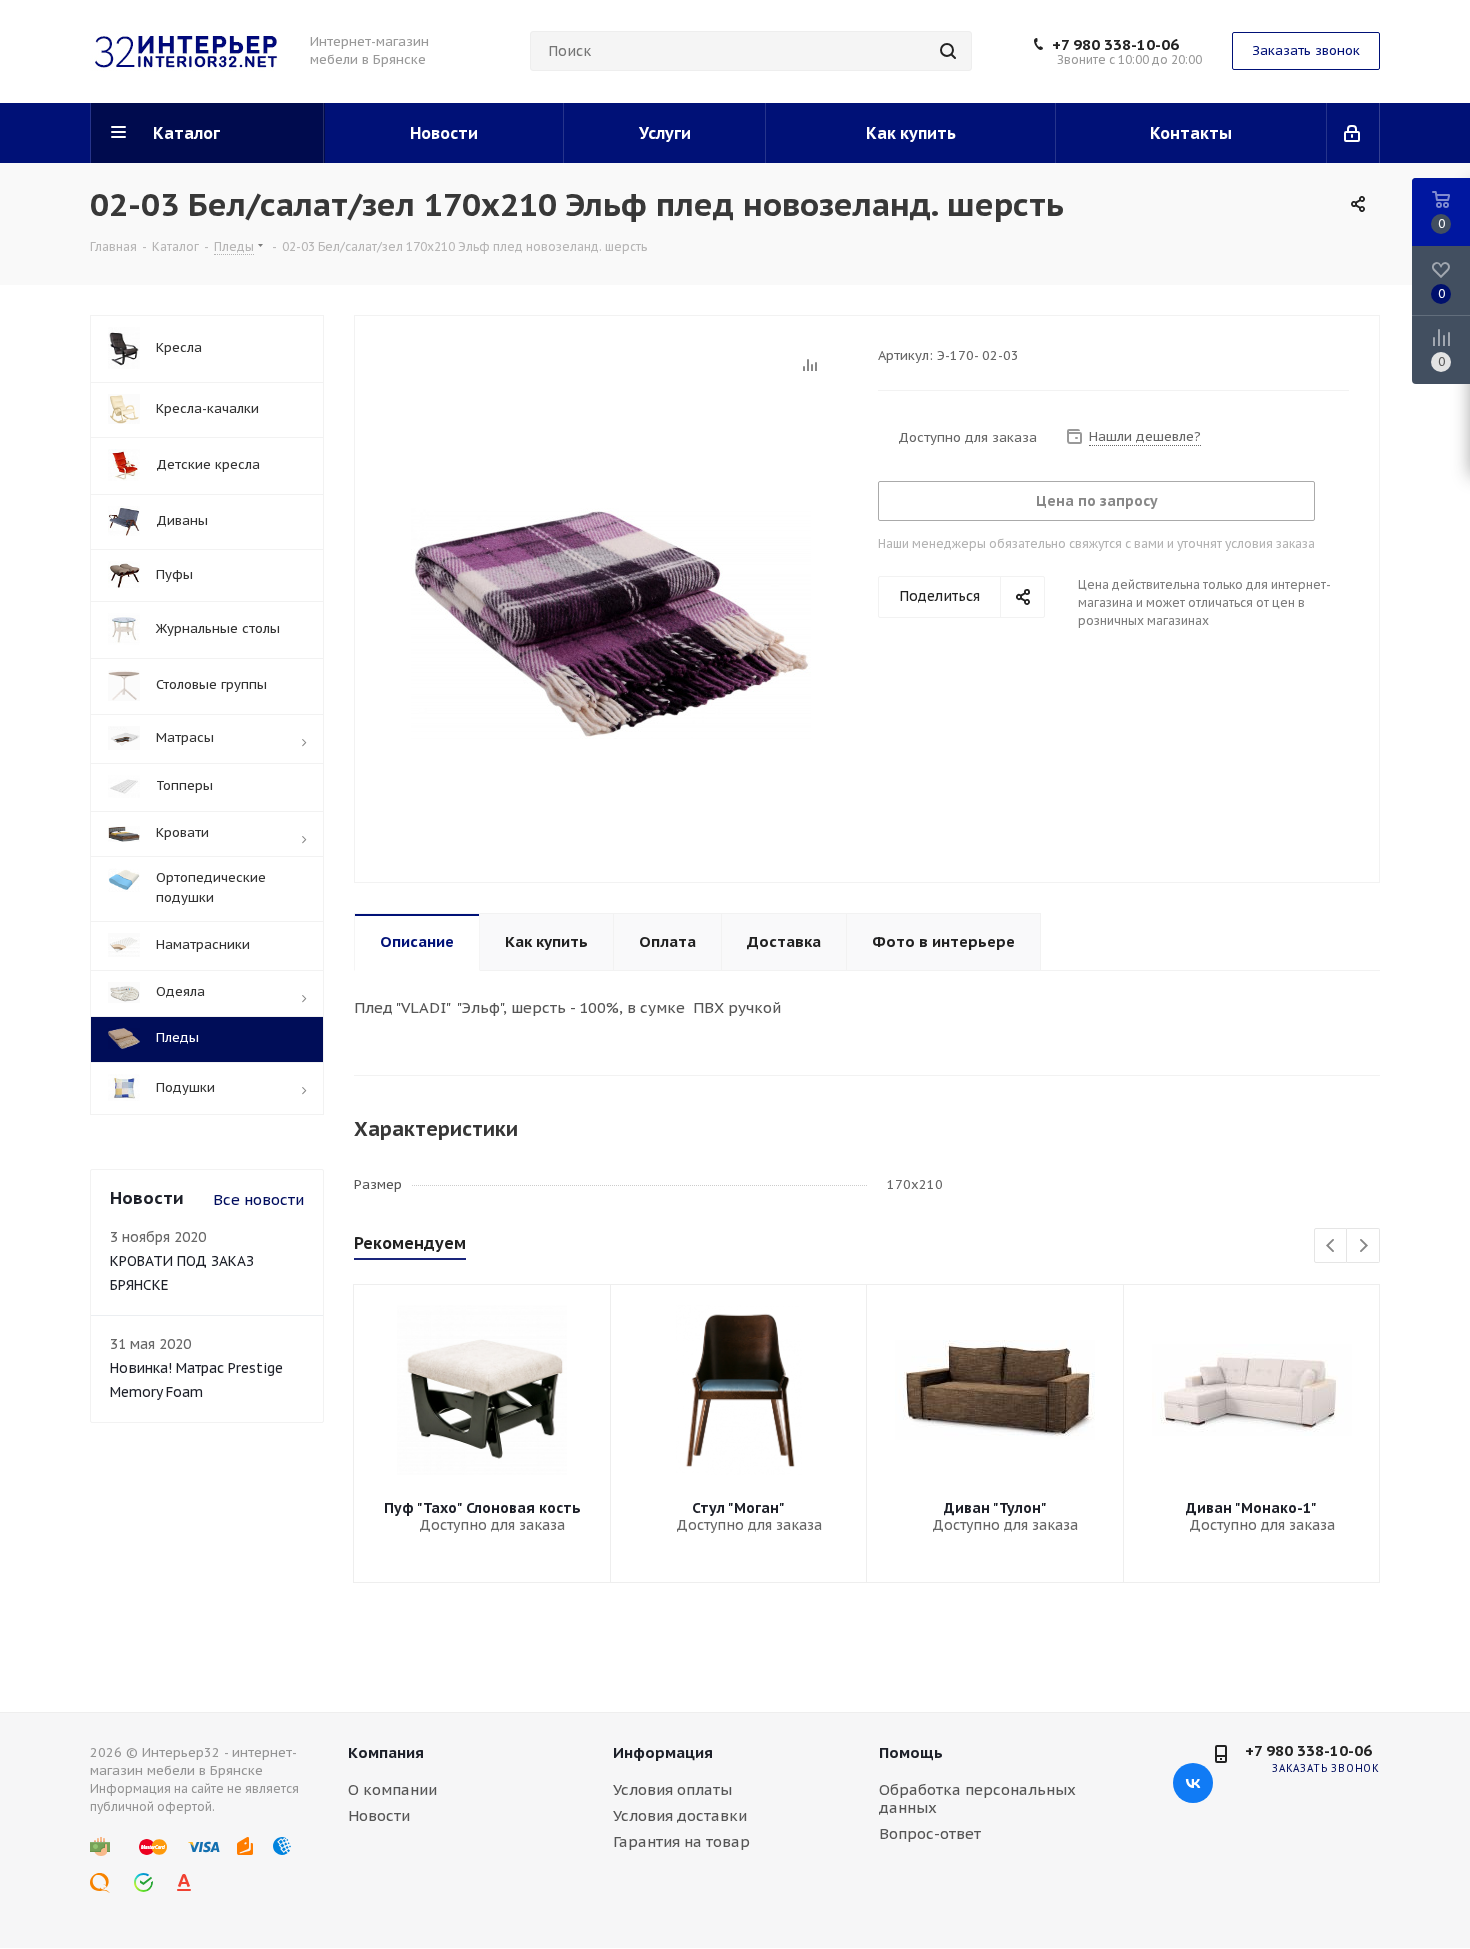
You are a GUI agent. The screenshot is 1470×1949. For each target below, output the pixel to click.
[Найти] (948, 51)
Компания (386, 1752)
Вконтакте (1193, 1783)
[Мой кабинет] (1353, 133)
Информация (663, 1752)
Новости (379, 1815)
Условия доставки (680, 1815)
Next (1363, 1246)
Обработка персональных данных (977, 1798)
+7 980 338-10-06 (1115, 45)
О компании (392, 1789)
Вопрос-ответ (930, 1833)
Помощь (911, 1752)
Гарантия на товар (681, 1841)
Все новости (258, 1199)
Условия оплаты (672, 1789)
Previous (1331, 1246)
